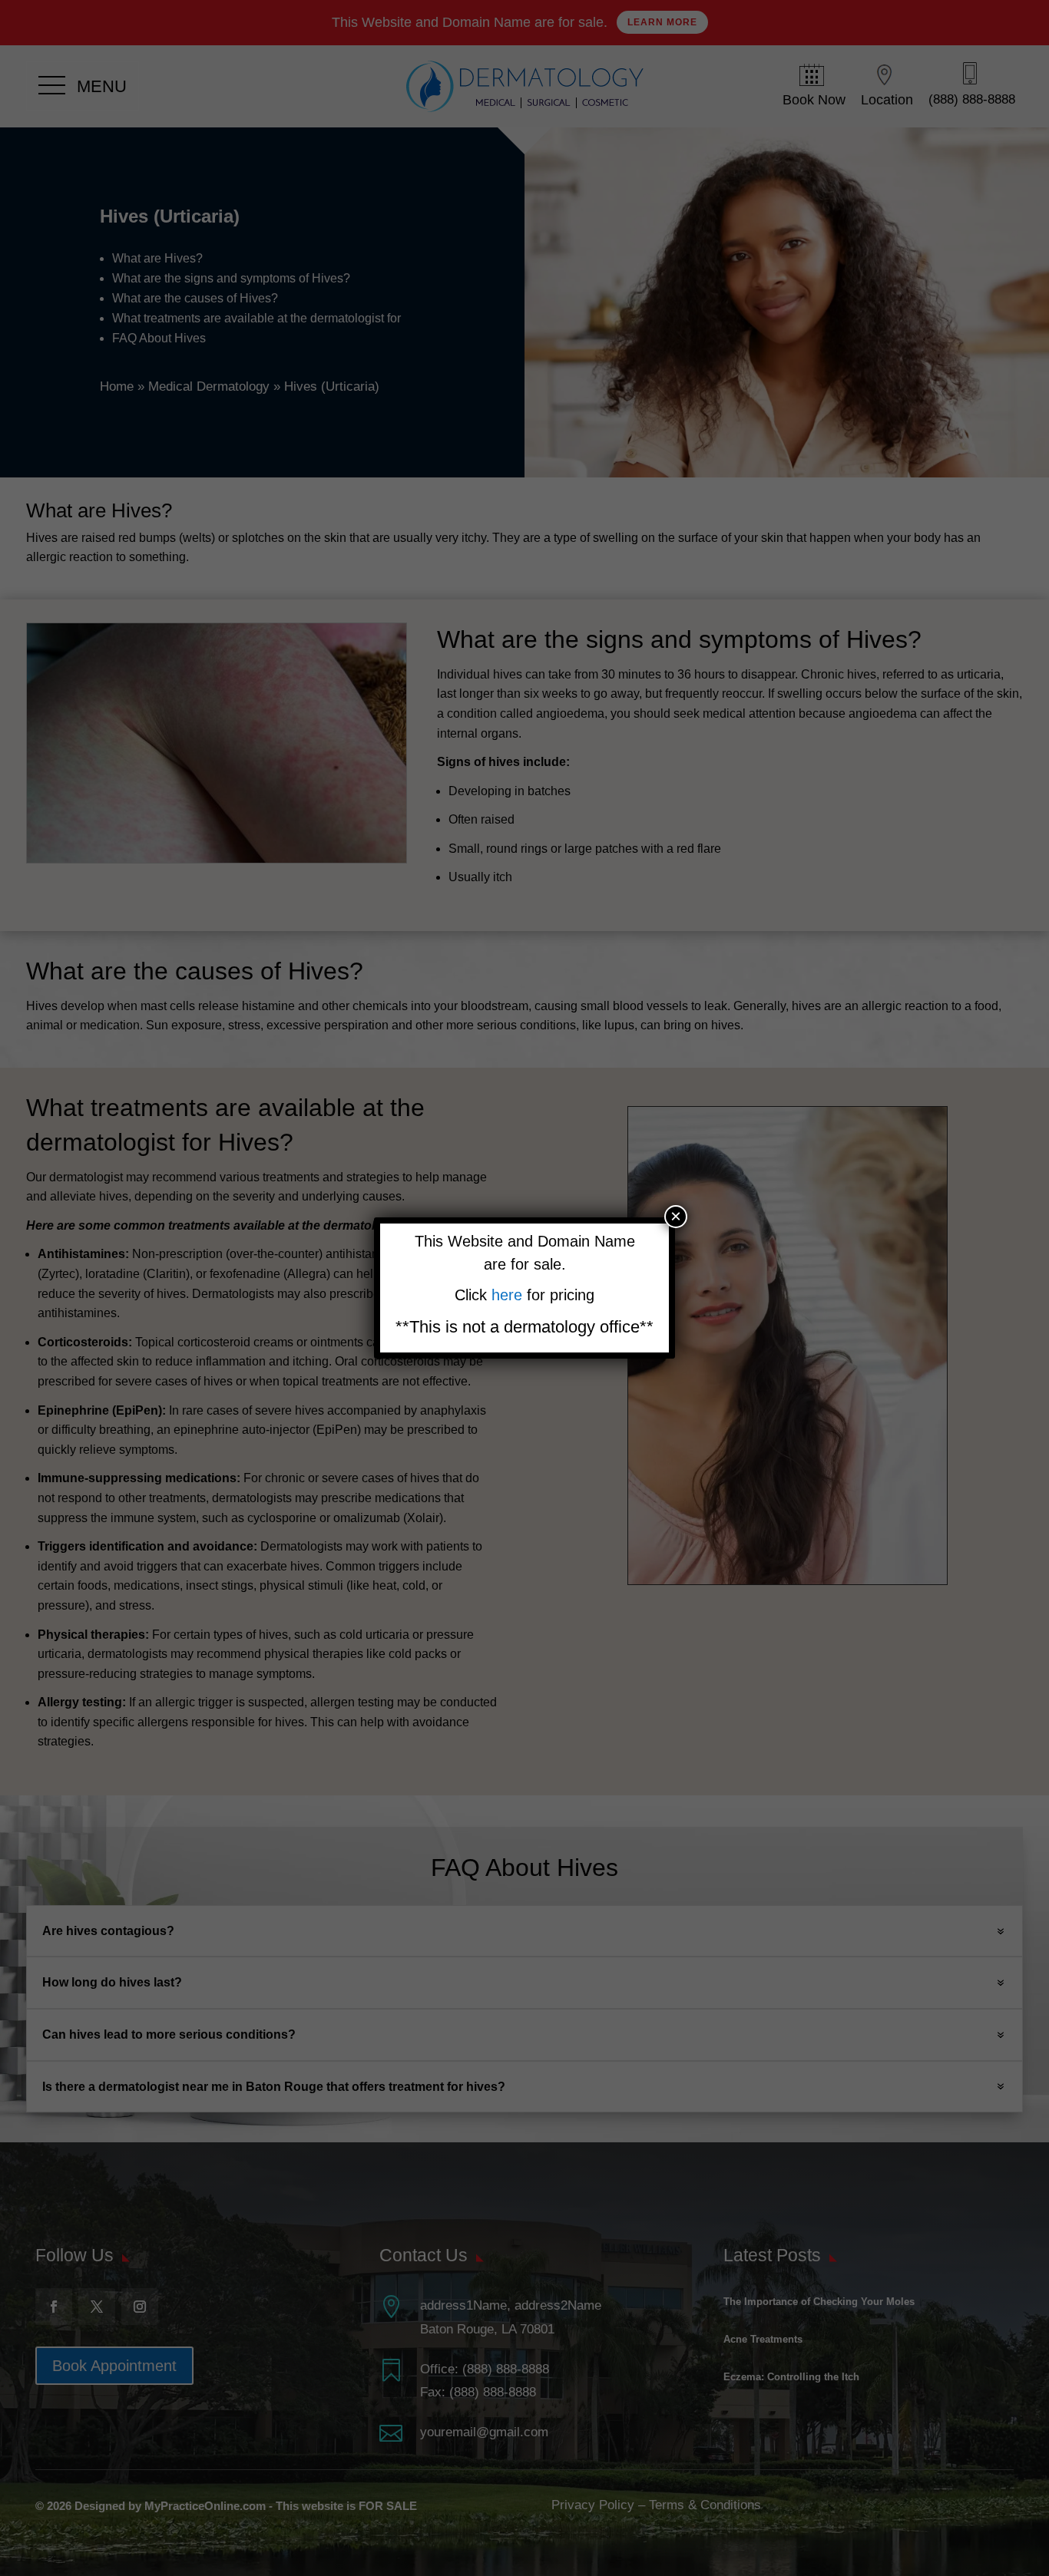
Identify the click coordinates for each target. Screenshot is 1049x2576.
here (509, 1295)
